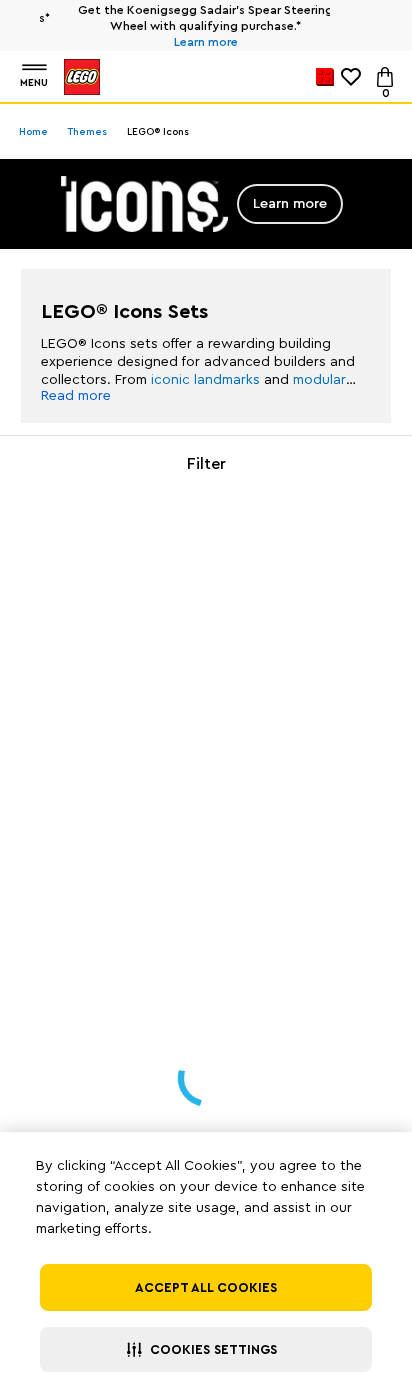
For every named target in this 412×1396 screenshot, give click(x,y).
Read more (76, 396)
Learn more (189, 42)
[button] (206, 1349)
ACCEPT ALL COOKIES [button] (206, 1287)
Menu (34, 83)
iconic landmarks (205, 380)
